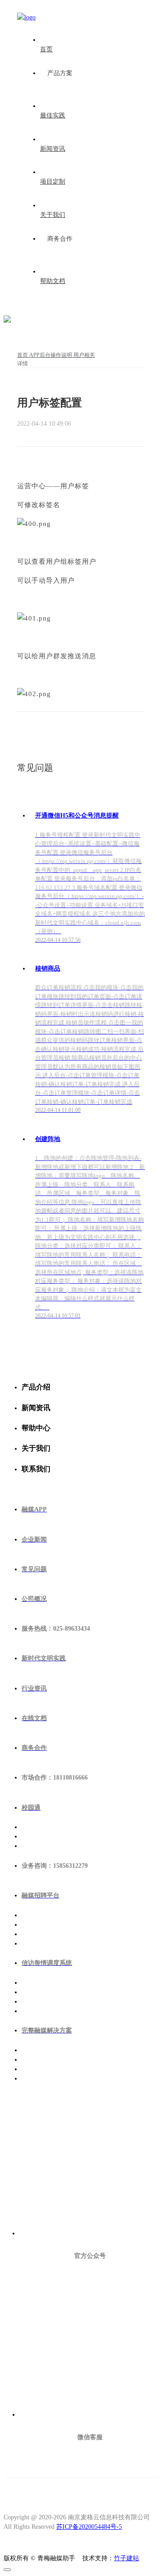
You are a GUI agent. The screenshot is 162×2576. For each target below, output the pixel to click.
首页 (23, 355)
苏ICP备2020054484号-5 (89, 2527)
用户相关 (84, 355)
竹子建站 (126, 2558)
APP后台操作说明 (51, 355)
